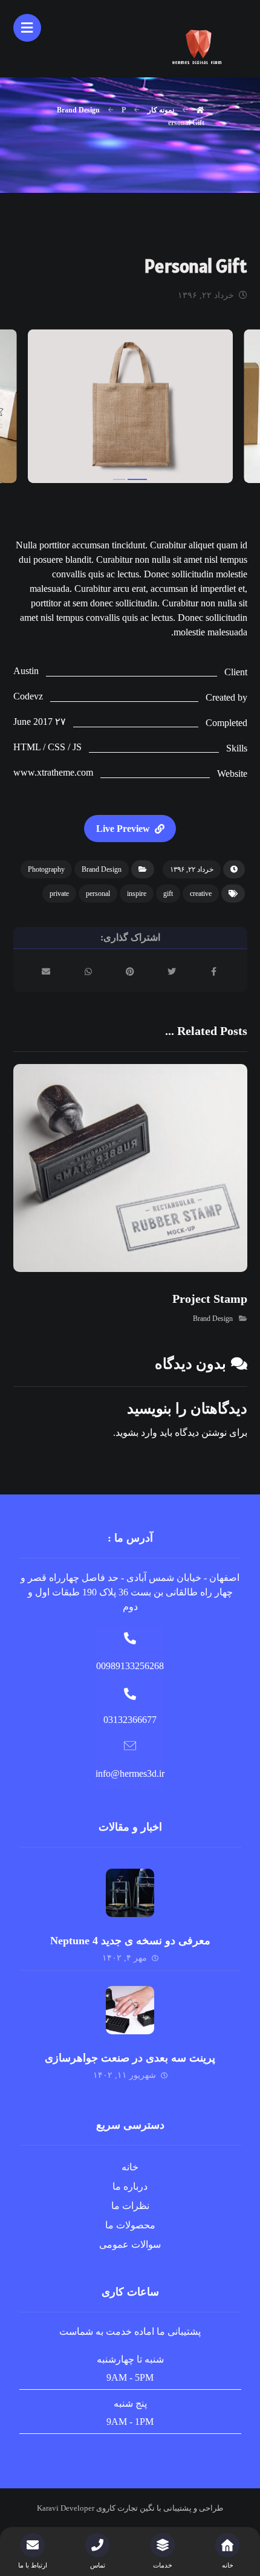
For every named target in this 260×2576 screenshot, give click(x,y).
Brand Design (102, 869)
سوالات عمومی (130, 2244)
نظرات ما (130, 2206)
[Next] (226, 408)
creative (201, 894)
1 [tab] (119, 479)
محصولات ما (130, 2225)
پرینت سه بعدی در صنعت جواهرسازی (130, 2058)
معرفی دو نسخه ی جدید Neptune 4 (130, 1941)
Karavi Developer (66, 2508)
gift (168, 894)
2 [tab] (137, 479)
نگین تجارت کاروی (125, 2508)
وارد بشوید (136, 1432)
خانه (130, 2167)
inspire (137, 894)
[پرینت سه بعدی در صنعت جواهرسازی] (130, 2010)
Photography (46, 869)
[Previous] (34, 408)
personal (98, 894)
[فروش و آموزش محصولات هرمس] (199, 45)
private (59, 894)
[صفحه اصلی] (200, 110)
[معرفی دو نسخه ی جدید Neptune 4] (130, 1893)
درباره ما (130, 2186)
